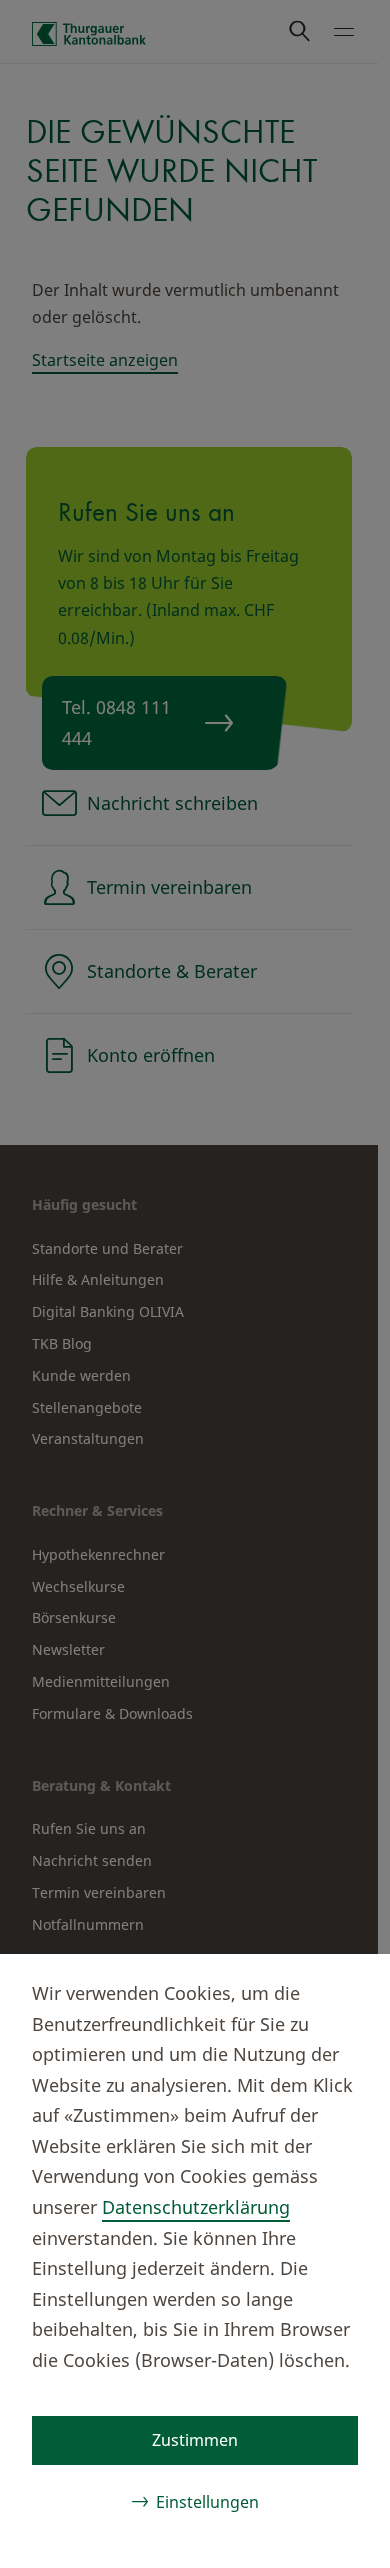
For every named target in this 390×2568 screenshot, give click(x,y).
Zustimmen (195, 2440)
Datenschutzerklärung (196, 2207)
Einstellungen (207, 2502)
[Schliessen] (342, 1990)
